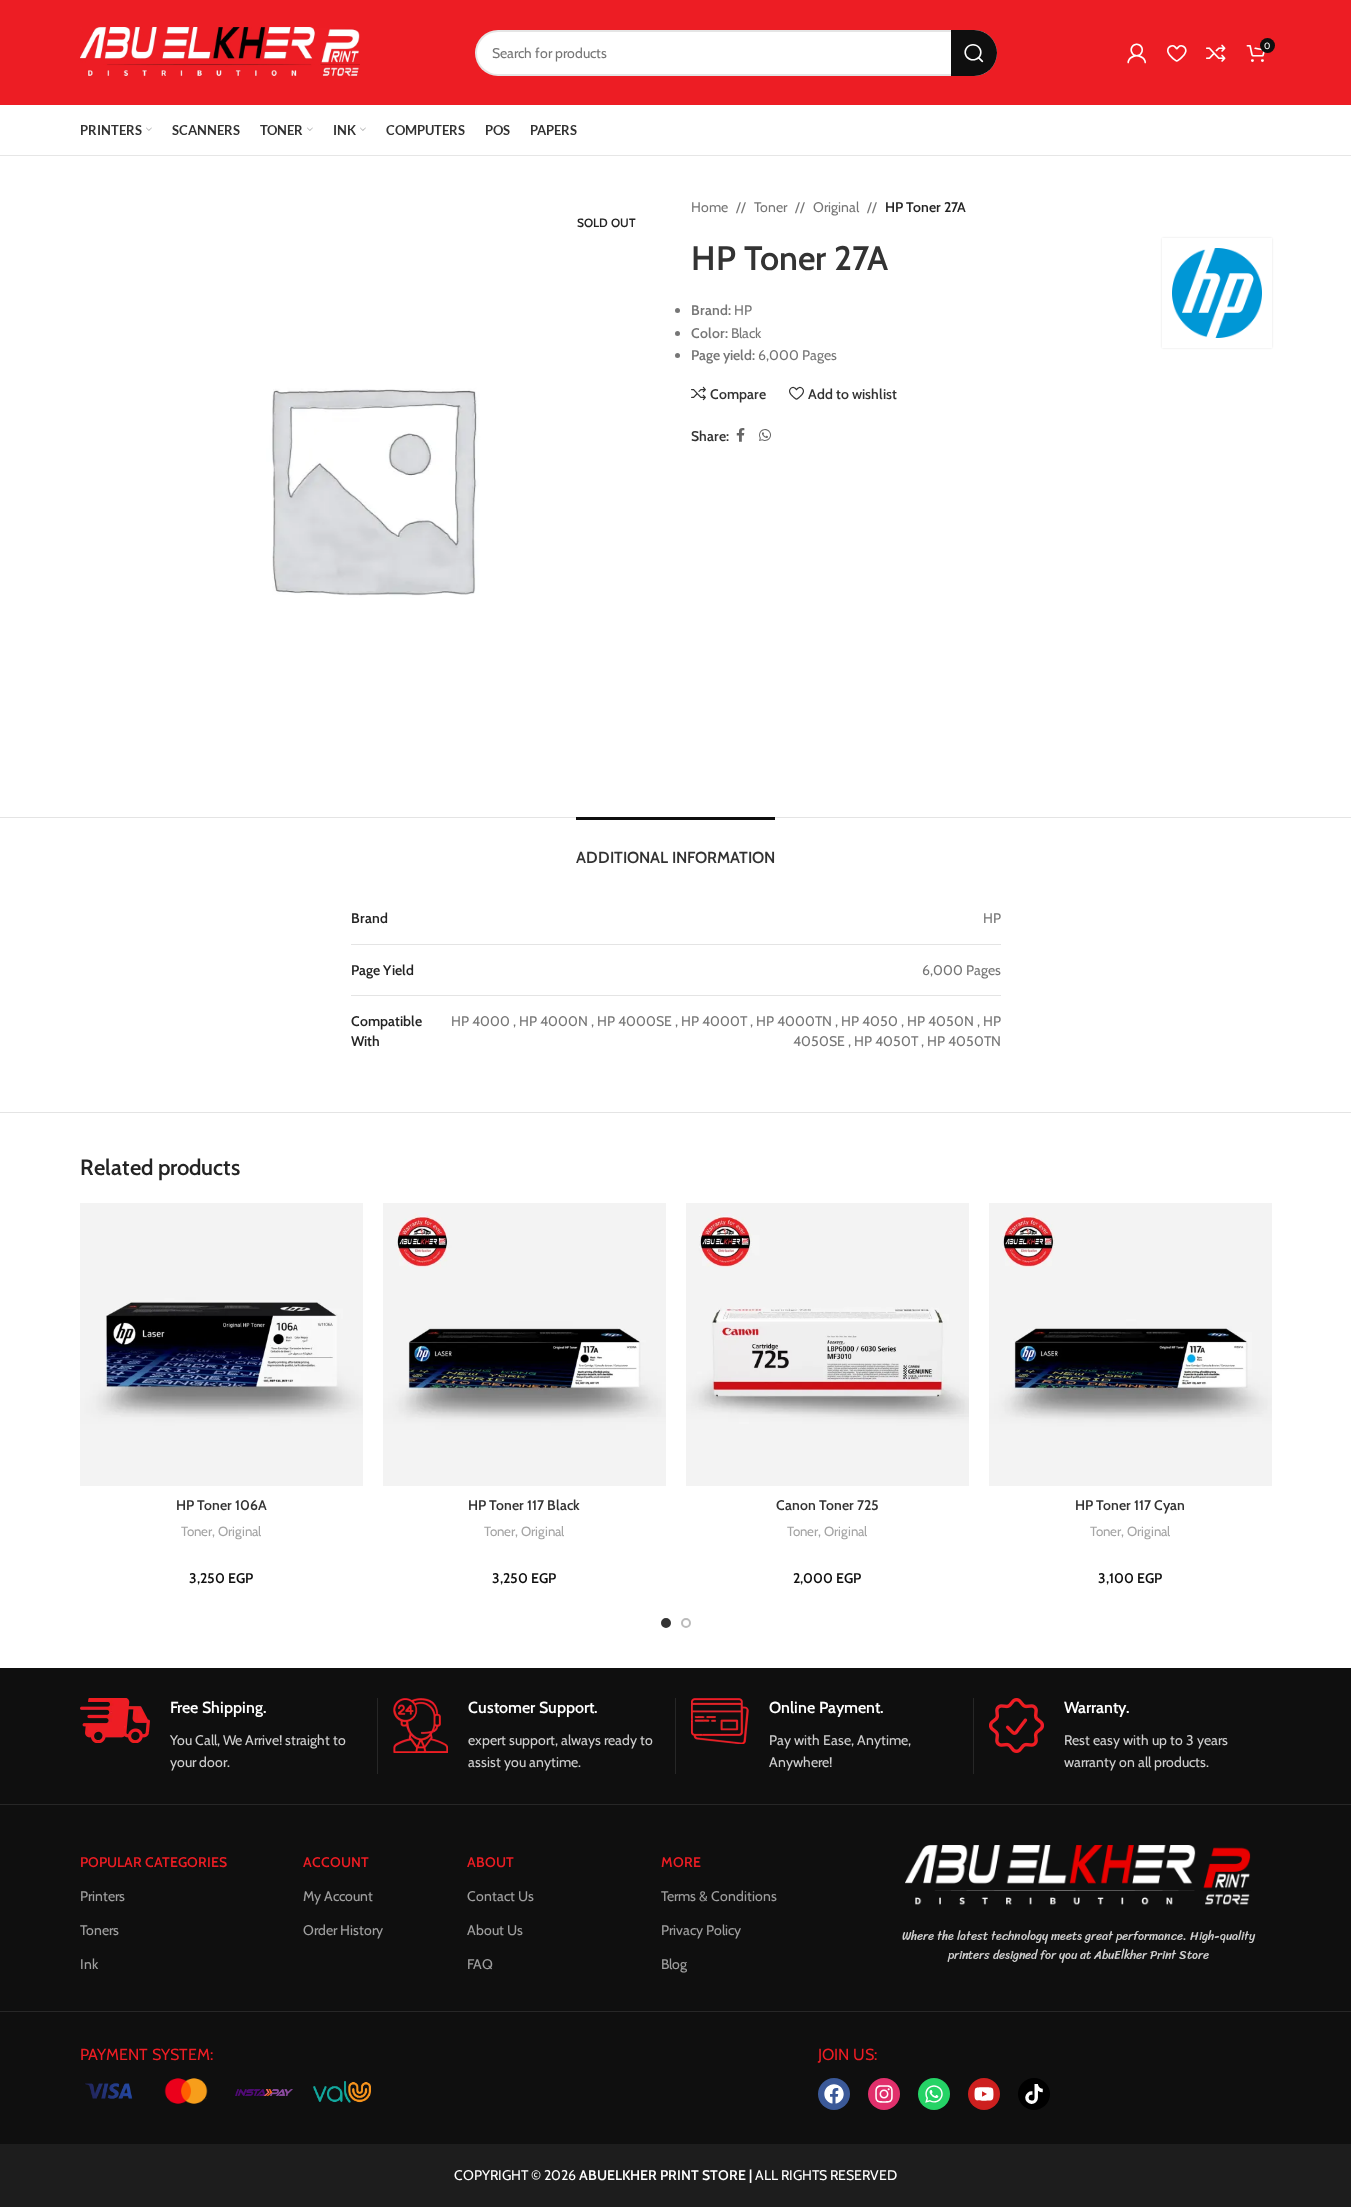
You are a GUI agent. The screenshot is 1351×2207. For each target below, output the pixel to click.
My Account (338, 1896)
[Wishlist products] (1176, 53)
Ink (89, 1964)
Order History (343, 1930)
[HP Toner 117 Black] (524, 1344)
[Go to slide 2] (686, 1623)
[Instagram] (884, 2094)
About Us (495, 1930)
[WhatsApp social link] (765, 435)
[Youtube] (984, 2094)
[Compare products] (1216, 53)
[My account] (1137, 53)
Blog (674, 1964)
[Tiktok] (1034, 2094)
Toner (770, 207)
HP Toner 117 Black (524, 1505)
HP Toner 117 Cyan (1130, 1505)
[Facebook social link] (741, 435)
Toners (99, 1930)
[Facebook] (834, 2094)
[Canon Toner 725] (827, 1344)
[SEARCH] (974, 53)
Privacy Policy (701, 1930)
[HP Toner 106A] (221, 1344)
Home (709, 207)
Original (836, 207)
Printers (102, 1896)
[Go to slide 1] (666, 1623)
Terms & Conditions (719, 1896)
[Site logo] (220, 51)
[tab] (675, 847)
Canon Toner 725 (827, 1505)
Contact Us (500, 1896)
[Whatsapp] (934, 2094)
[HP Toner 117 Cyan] (1130, 1344)
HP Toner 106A (221, 1505)
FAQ (480, 1964)
